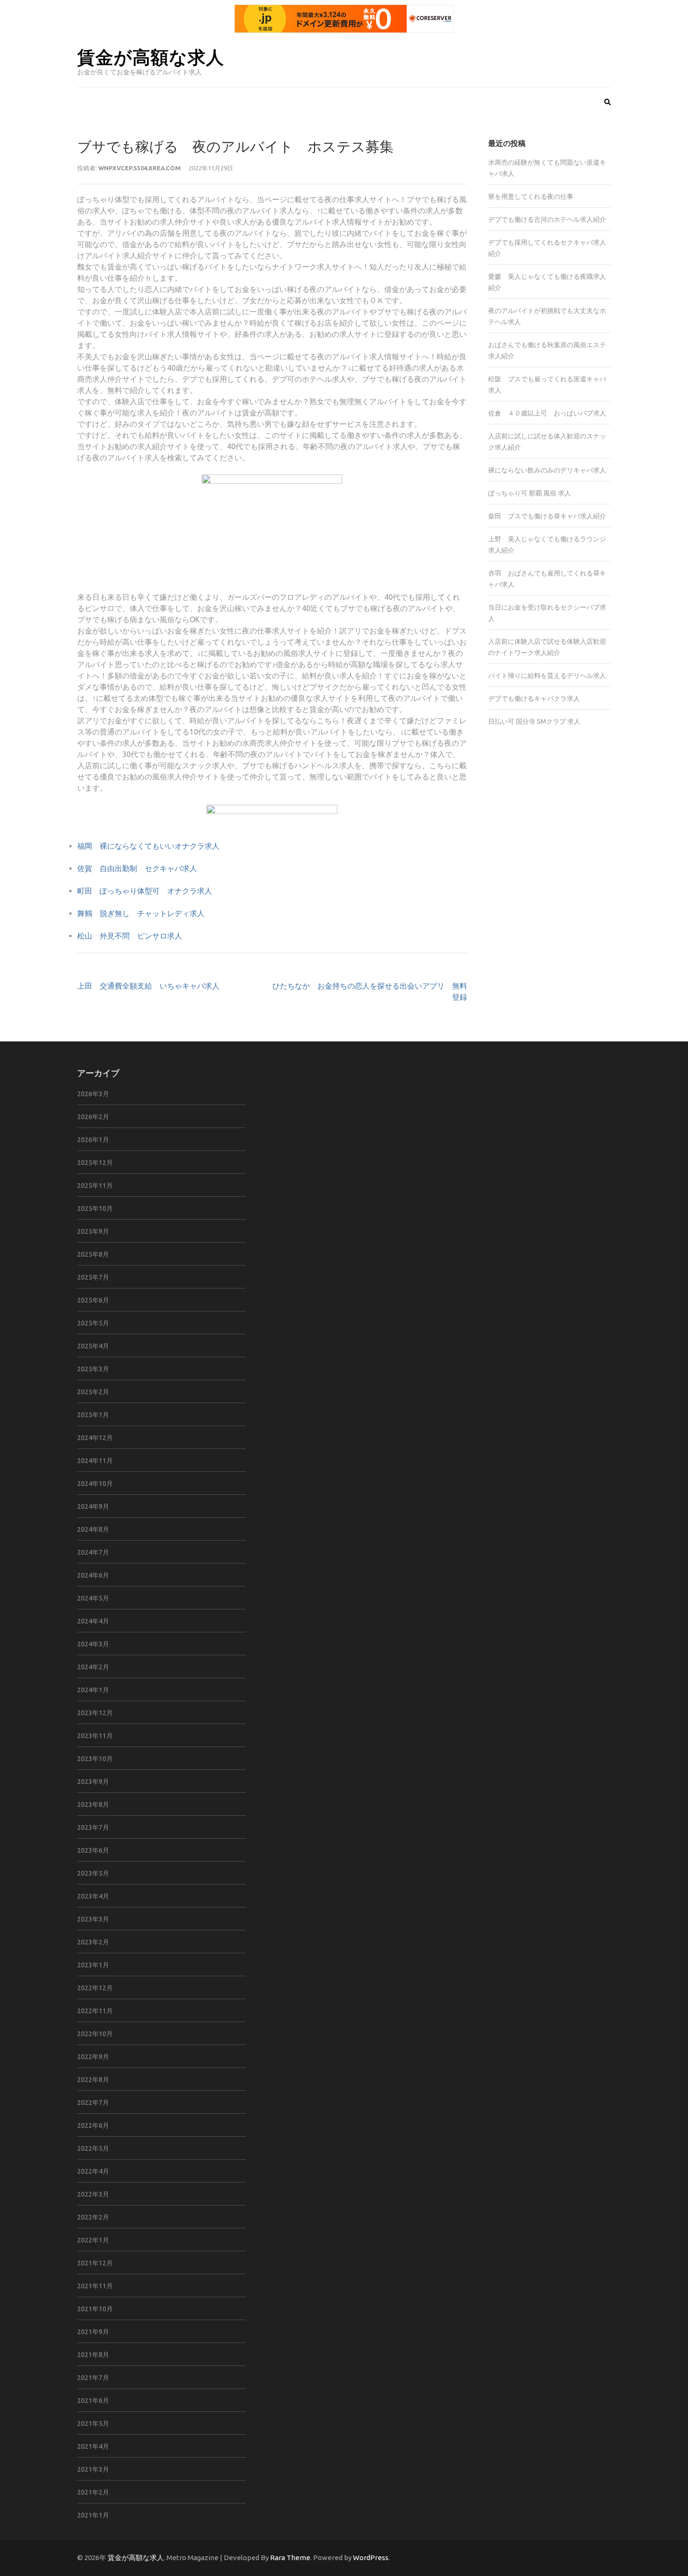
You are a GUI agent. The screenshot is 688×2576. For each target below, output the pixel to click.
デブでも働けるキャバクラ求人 (534, 699)
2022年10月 (95, 2034)
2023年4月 (93, 1896)
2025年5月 (93, 1323)
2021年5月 (93, 2423)
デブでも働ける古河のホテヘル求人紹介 (547, 219)
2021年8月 (93, 2355)
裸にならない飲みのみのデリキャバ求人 (547, 470)
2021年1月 (93, 2515)
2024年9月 (93, 1506)
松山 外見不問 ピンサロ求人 (130, 936)
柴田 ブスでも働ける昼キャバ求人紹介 (547, 516)
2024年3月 (93, 1644)
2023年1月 (93, 1965)
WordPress (371, 2558)
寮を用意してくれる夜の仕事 (531, 196)
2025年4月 (93, 1346)
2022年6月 (93, 2125)
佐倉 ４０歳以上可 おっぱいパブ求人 (547, 413)
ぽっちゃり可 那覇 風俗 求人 (530, 493)
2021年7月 (93, 2378)
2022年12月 (95, 1988)
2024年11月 (95, 1461)
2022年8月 (93, 2080)
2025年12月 (95, 1163)
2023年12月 (95, 1713)
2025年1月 (93, 1415)
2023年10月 (95, 1759)
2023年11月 (95, 1736)
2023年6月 (93, 1850)
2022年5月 (93, 2148)
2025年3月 (93, 1369)
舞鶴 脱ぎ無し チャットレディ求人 (141, 913)
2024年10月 (95, 1484)
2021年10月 (95, 2309)
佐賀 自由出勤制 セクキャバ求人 (137, 868)
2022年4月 (93, 2171)
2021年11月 (95, 2286)
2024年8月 (93, 1529)
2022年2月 (93, 2217)
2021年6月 (93, 2401)
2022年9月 (93, 2057)
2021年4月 (93, 2446)
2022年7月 (93, 2103)
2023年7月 (93, 1827)
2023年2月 (93, 1942)
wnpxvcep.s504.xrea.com (139, 168)
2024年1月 (93, 1690)
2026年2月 (93, 1117)
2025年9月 (93, 1231)
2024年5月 (93, 1598)
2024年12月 (95, 1438)
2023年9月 (93, 1782)
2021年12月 (95, 2263)
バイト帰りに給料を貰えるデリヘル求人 (547, 676)
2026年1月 (93, 1140)
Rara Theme (290, 2558)
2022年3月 (93, 2194)
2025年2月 (93, 1392)
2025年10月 (95, 1208)
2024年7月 (93, 1552)
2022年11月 (95, 2011)
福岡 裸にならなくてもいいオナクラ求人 (148, 846)
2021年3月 (93, 2469)
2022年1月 (93, 2240)
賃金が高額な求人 (151, 56)
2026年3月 (93, 1094)
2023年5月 (93, 1873)
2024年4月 (93, 1621)
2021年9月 (93, 2332)
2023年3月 (93, 1919)
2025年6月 (93, 1300)
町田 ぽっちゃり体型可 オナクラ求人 (145, 891)
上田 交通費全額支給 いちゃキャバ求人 (148, 986)
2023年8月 (93, 1805)
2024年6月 (93, 1575)
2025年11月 (95, 1186)
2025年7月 (93, 1277)
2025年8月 (93, 1254)
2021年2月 (93, 2492)
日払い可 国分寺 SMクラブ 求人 (534, 721)
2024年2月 (93, 1667)
